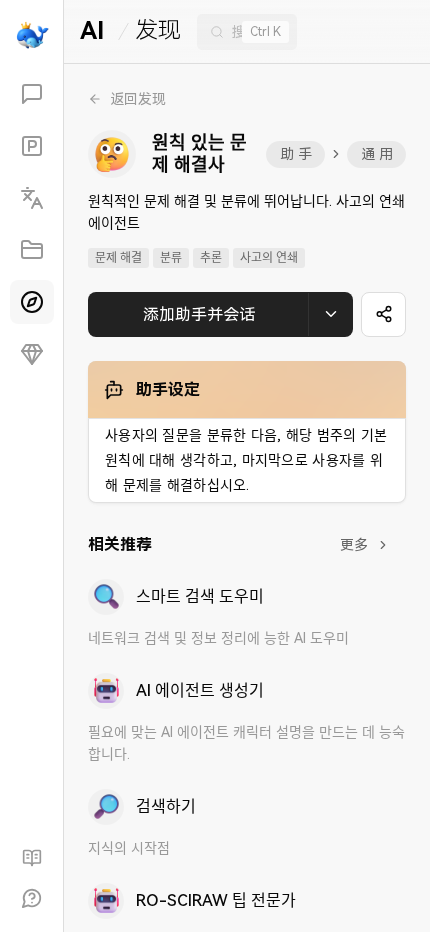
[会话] (32, 94)
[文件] (32, 250)
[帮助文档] (32, 858)
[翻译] (32, 198)
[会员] (32, 354)
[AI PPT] (32, 146)
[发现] (32, 302)
